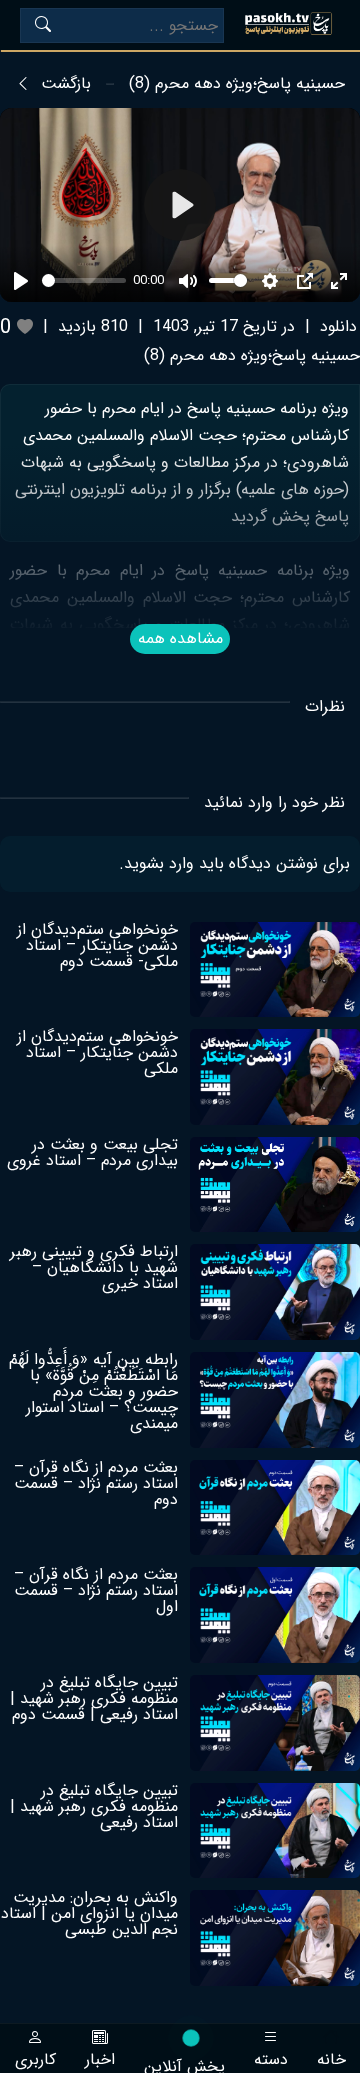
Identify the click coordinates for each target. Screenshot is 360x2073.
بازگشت (66, 84)
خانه (331, 2057)
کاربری (35, 2057)
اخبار (100, 2057)
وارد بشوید (159, 863)
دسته (271, 2057)
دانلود (338, 326)
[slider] (84, 280)
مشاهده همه (180, 638)
